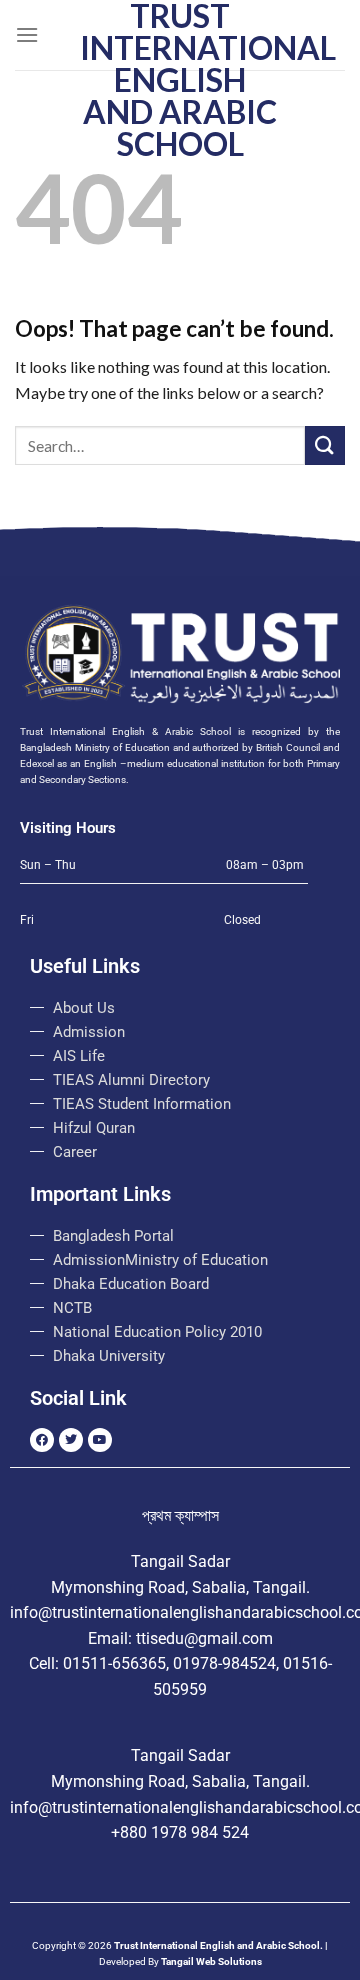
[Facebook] (42, 1440)
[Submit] (325, 445)
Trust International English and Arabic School (180, 80)
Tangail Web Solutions (211, 1961)
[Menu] (27, 34)
